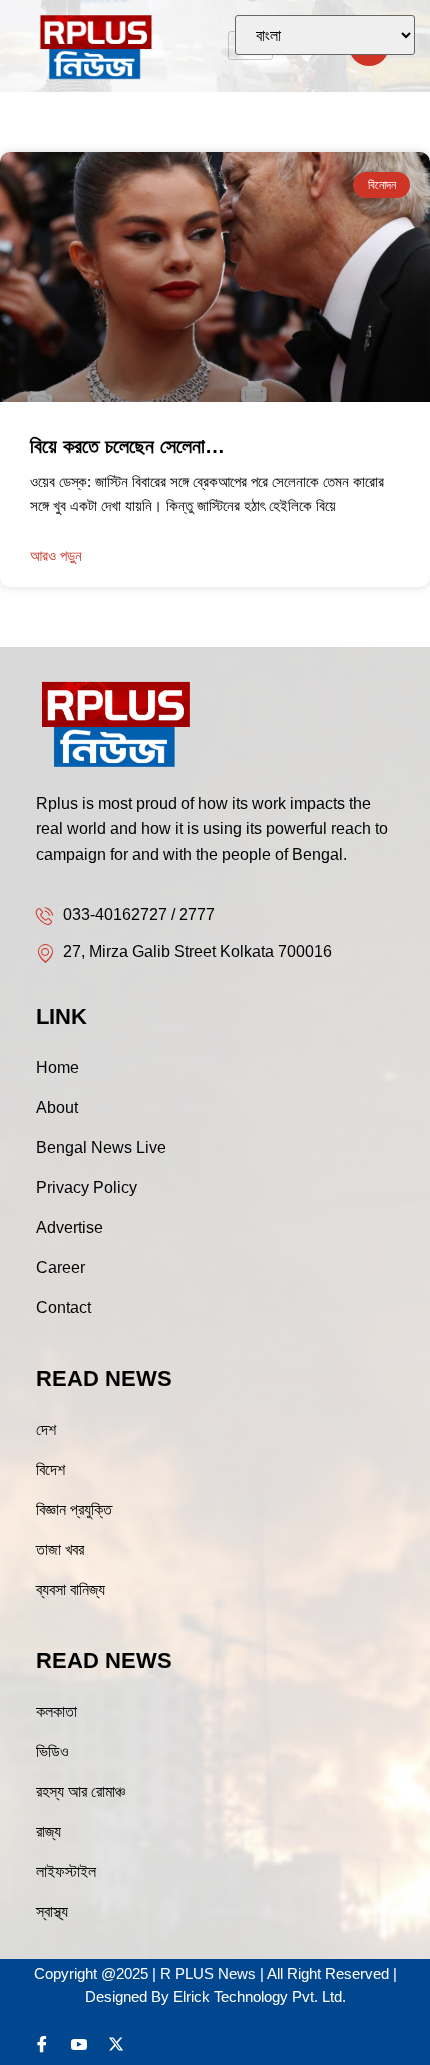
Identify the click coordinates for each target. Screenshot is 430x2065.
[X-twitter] (116, 2044)
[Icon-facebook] (42, 2044)
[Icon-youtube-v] (79, 2044)
